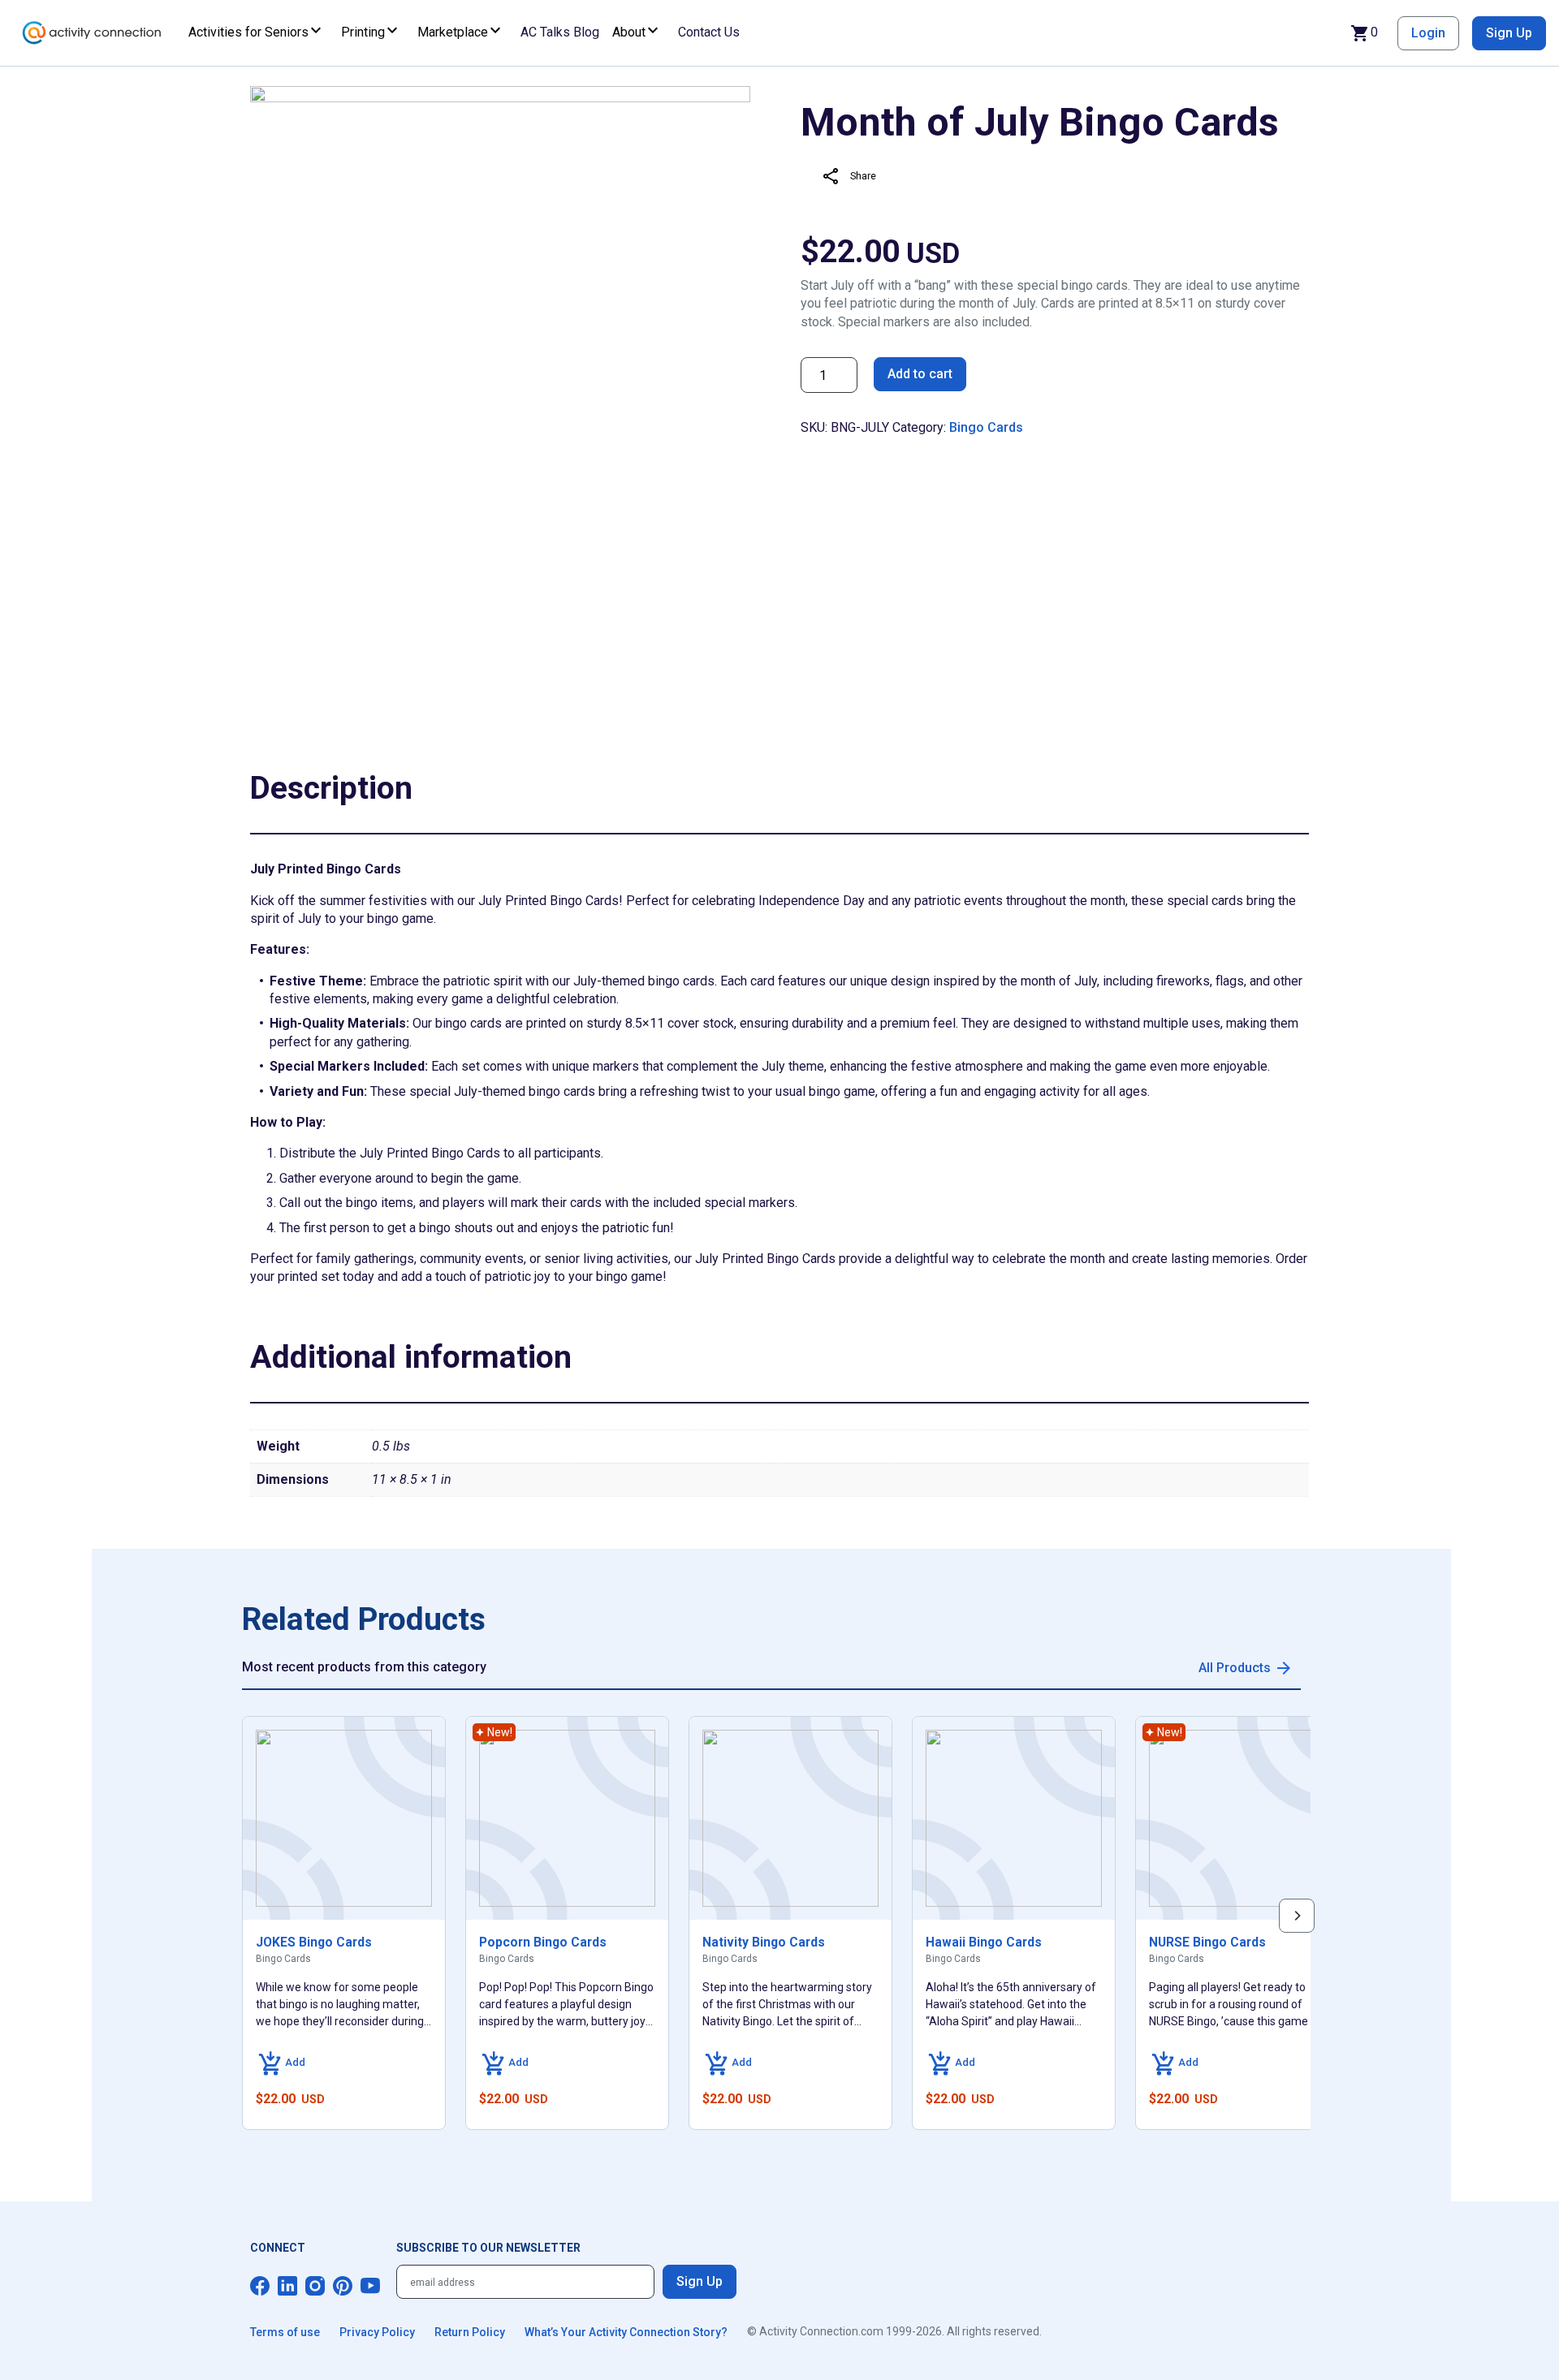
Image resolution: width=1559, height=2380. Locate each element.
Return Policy (470, 2332)
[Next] (1297, 1916)
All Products (1235, 1668)
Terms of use (285, 2332)
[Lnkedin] (287, 2286)
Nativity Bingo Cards (764, 1942)
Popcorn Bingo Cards (543, 1942)
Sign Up (1509, 33)
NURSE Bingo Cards (1207, 1942)
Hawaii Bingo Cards (984, 1942)
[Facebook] (260, 2286)
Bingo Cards (986, 427)
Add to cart (920, 374)
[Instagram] (315, 2286)
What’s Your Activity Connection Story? (626, 2332)
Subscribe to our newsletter (488, 2248)
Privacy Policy (377, 2332)
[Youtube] (370, 2286)
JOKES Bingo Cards (314, 1942)
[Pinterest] (343, 2286)
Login (1428, 33)
